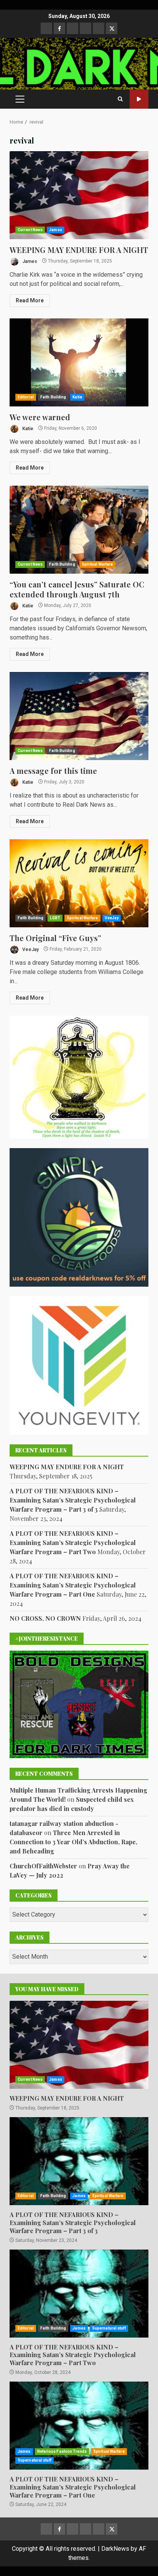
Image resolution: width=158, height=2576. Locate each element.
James (56, 230)
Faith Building (53, 397)
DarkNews (115, 2549)
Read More (30, 300)
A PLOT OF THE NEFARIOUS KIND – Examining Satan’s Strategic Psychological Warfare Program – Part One (73, 1585)
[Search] (120, 99)
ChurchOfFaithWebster (43, 1866)
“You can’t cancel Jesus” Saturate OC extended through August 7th (79, 530)
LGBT (55, 918)
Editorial (26, 397)
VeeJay (112, 918)
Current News (30, 230)
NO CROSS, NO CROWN (45, 1618)
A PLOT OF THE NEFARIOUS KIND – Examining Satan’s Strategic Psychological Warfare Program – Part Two (73, 1543)
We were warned (79, 362)
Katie (77, 397)
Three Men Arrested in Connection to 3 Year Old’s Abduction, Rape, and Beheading (73, 1842)
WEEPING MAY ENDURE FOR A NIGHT (79, 195)
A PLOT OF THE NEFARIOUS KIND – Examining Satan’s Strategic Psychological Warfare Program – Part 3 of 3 (73, 1500)
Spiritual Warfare (97, 564)
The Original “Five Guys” (79, 883)
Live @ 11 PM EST (139, 99)
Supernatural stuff (109, 2328)
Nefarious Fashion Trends (62, 2451)
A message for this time (79, 716)
